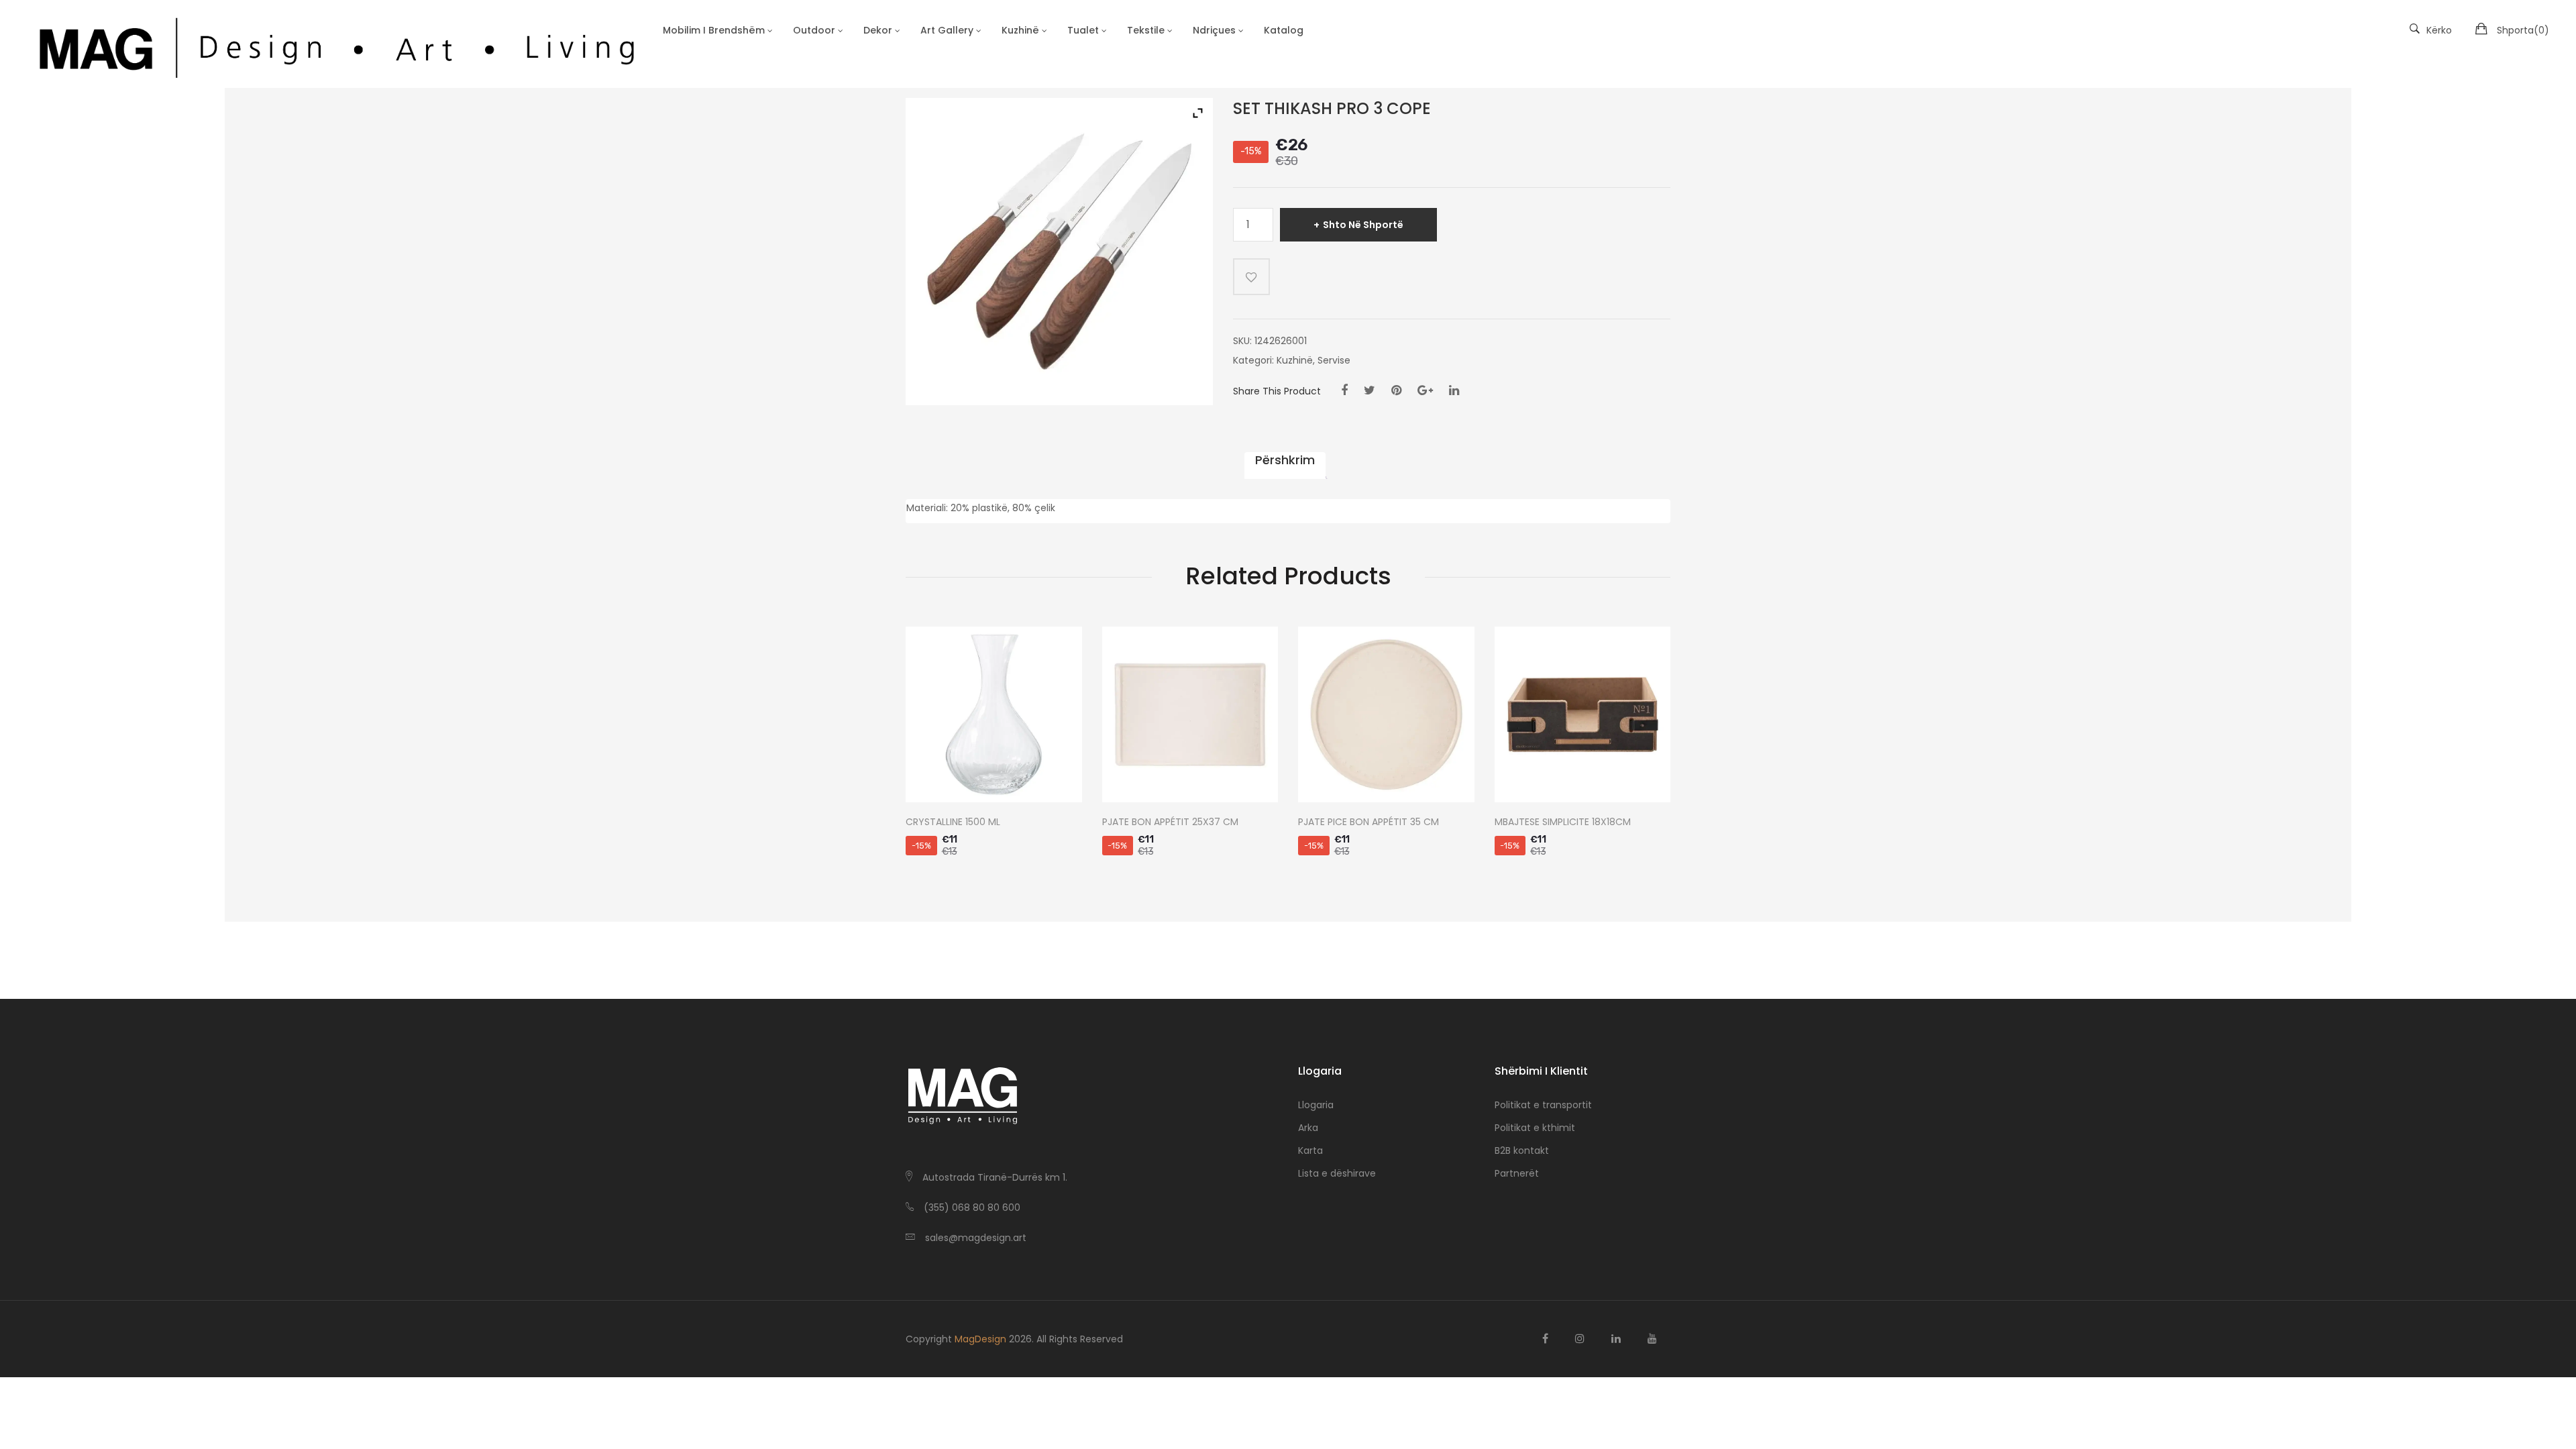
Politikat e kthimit (1535, 1128)
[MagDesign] (335, 44)
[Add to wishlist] (1251, 277)
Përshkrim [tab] (1285, 460)
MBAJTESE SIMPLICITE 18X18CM (1563, 822)
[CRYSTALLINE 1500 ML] (994, 715)
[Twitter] (1370, 390)
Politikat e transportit (1543, 1105)
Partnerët (1517, 1173)
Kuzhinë (1295, 360)
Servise (1334, 360)
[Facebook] (1344, 390)
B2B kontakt (1522, 1150)
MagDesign (980, 1339)
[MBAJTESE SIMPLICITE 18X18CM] (1583, 715)
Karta (1310, 1150)
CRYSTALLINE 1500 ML (953, 822)
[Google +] (1425, 390)
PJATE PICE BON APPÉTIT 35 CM (1368, 822)
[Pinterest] (1396, 390)
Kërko (2439, 30)
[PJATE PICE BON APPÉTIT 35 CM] (1386, 715)
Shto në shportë (1363, 225)
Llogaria (1316, 1105)
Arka (1308, 1128)
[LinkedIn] (1454, 390)
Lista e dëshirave (1337, 1173)
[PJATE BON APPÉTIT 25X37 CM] (1190, 715)
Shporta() (2523, 30)
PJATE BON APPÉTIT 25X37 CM (1170, 822)
